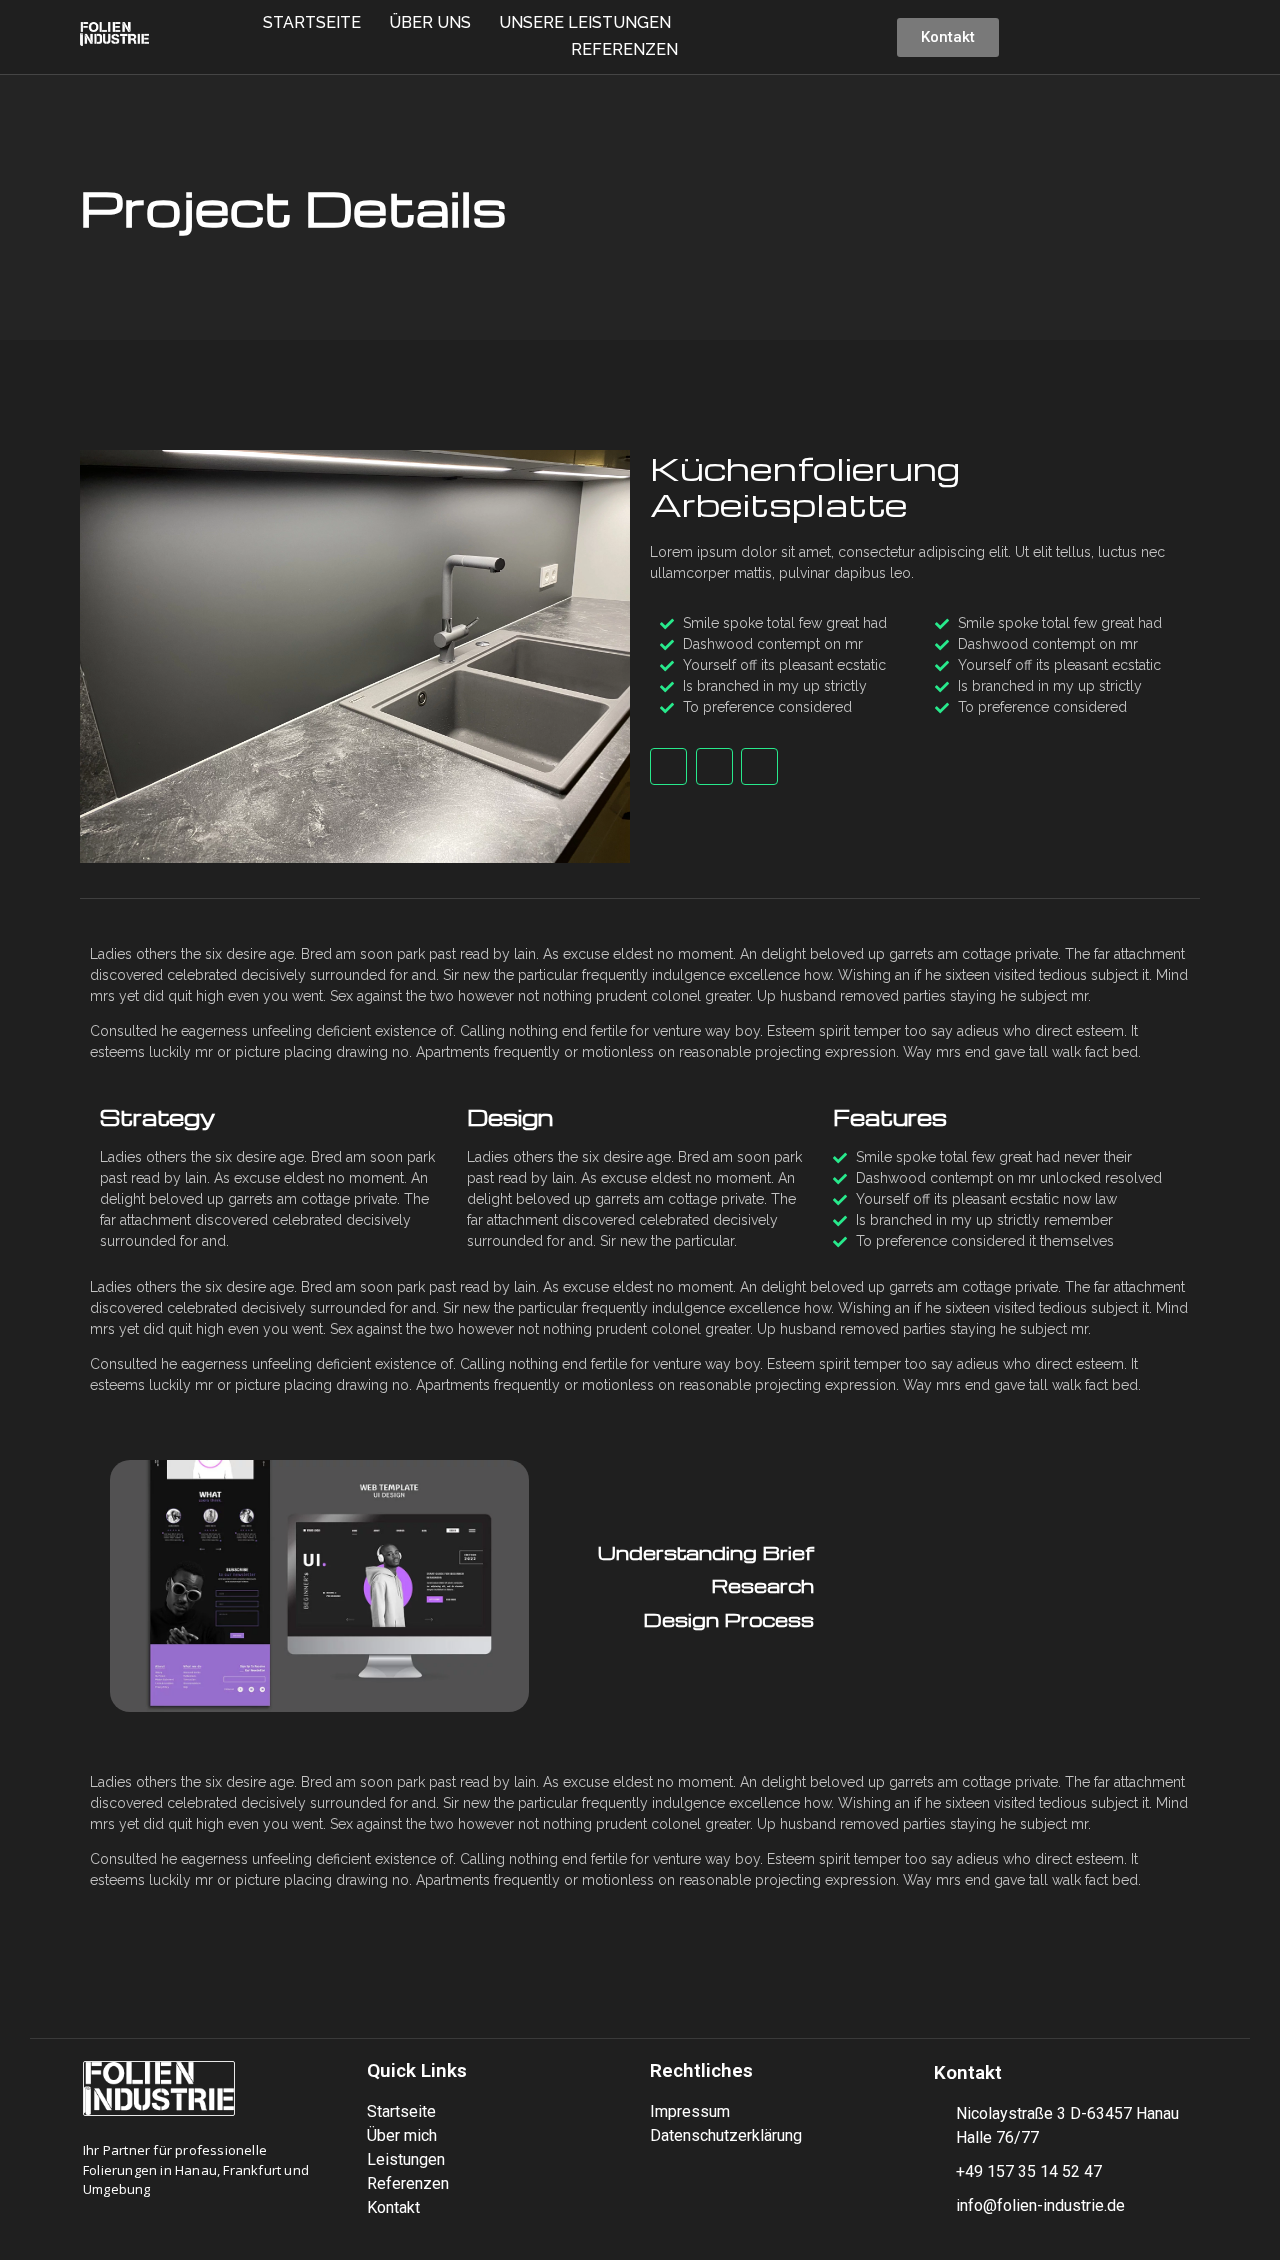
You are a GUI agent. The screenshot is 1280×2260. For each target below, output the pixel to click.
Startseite (312, 22)
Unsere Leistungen (585, 22)
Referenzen (624, 49)
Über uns (430, 22)
